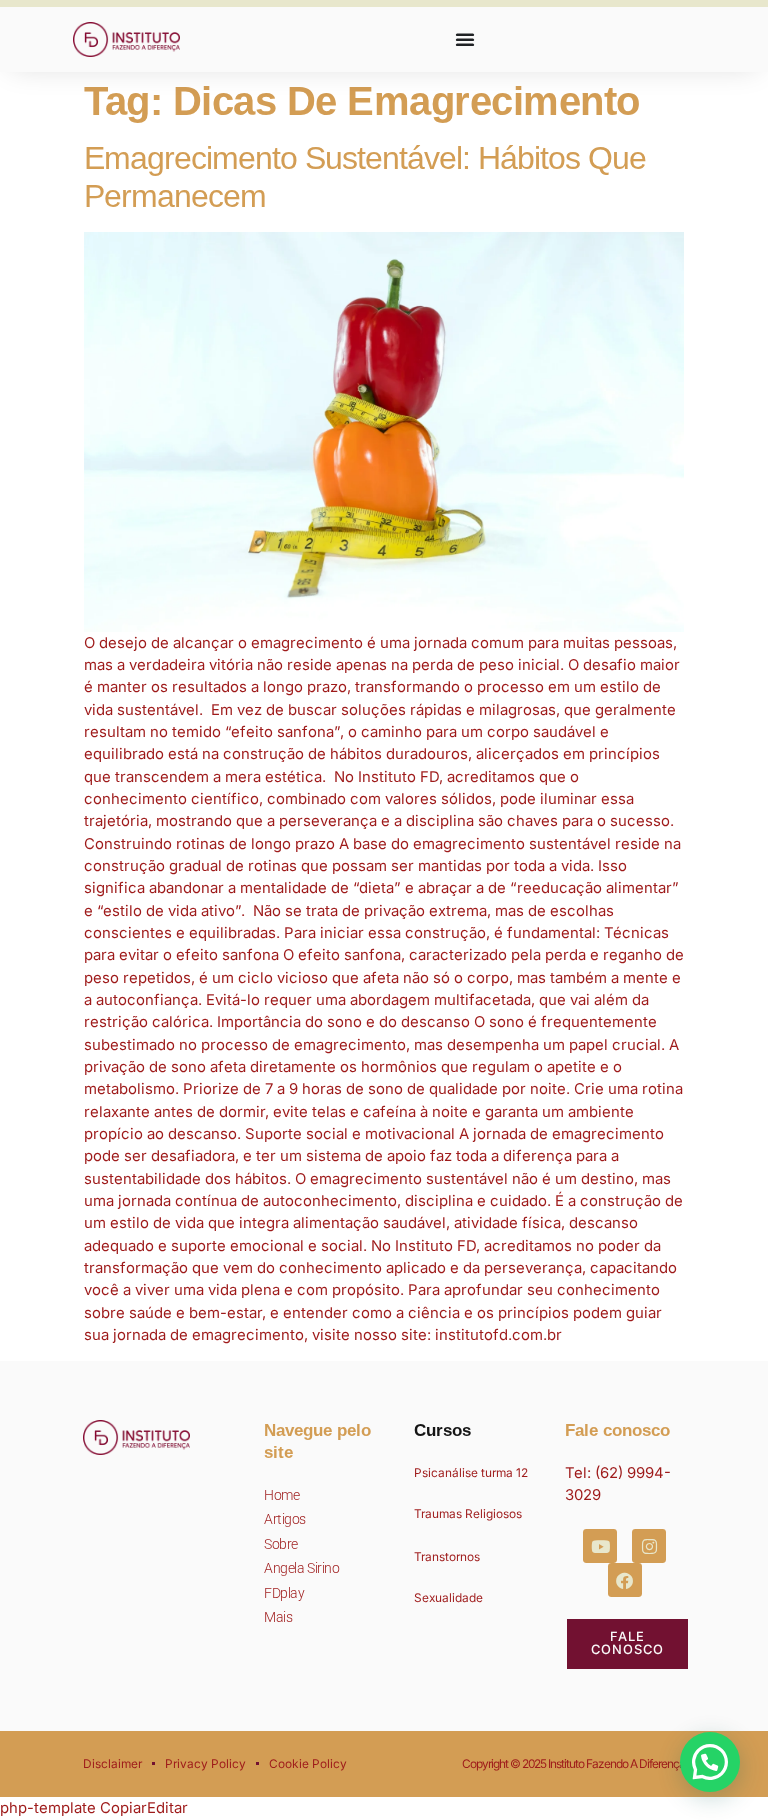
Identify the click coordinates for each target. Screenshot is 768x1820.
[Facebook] (625, 1580)
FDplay (284, 1593)
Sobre (281, 1544)
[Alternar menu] (465, 39)
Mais (278, 1617)
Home (281, 1495)
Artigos (285, 1519)
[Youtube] (600, 1546)
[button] (710, 1762)
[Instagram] (649, 1546)
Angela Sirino (301, 1568)
